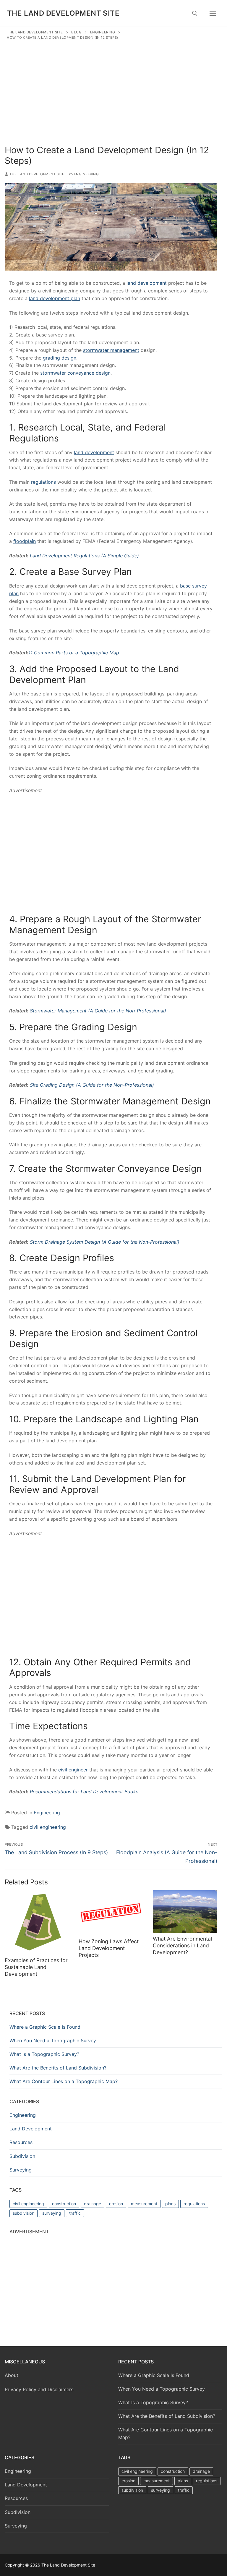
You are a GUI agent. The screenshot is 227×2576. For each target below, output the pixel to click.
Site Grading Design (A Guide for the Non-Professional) (92, 1085)
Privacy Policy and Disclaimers (39, 2389)
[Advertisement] (113, 85)
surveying (52, 2213)
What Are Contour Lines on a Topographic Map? (64, 2081)
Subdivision (22, 2156)
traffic (75, 2213)
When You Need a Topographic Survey (53, 2041)
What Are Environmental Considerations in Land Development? (182, 1945)
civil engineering (48, 1827)
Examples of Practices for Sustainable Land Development (36, 1967)
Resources (21, 2142)
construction (64, 2204)
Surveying (21, 2170)
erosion (116, 2204)
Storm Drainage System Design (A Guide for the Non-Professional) (105, 1242)
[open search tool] (195, 13)
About (12, 2375)
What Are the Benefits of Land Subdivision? (58, 2068)
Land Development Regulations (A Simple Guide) (84, 556)
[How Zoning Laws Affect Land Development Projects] (111, 1913)
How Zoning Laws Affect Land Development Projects (109, 1948)
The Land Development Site (63, 13)
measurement (144, 2204)
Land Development (31, 2129)
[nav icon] (213, 13)
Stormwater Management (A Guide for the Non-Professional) (98, 1011)
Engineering (86, 174)
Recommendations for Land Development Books (84, 1792)
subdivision (23, 2213)
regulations (194, 2204)
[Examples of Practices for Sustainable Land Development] (37, 1923)
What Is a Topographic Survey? (44, 2054)
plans (170, 2204)
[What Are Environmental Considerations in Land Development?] (185, 1912)
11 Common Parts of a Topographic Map (74, 653)
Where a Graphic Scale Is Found (45, 2027)
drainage (93, 2204)
